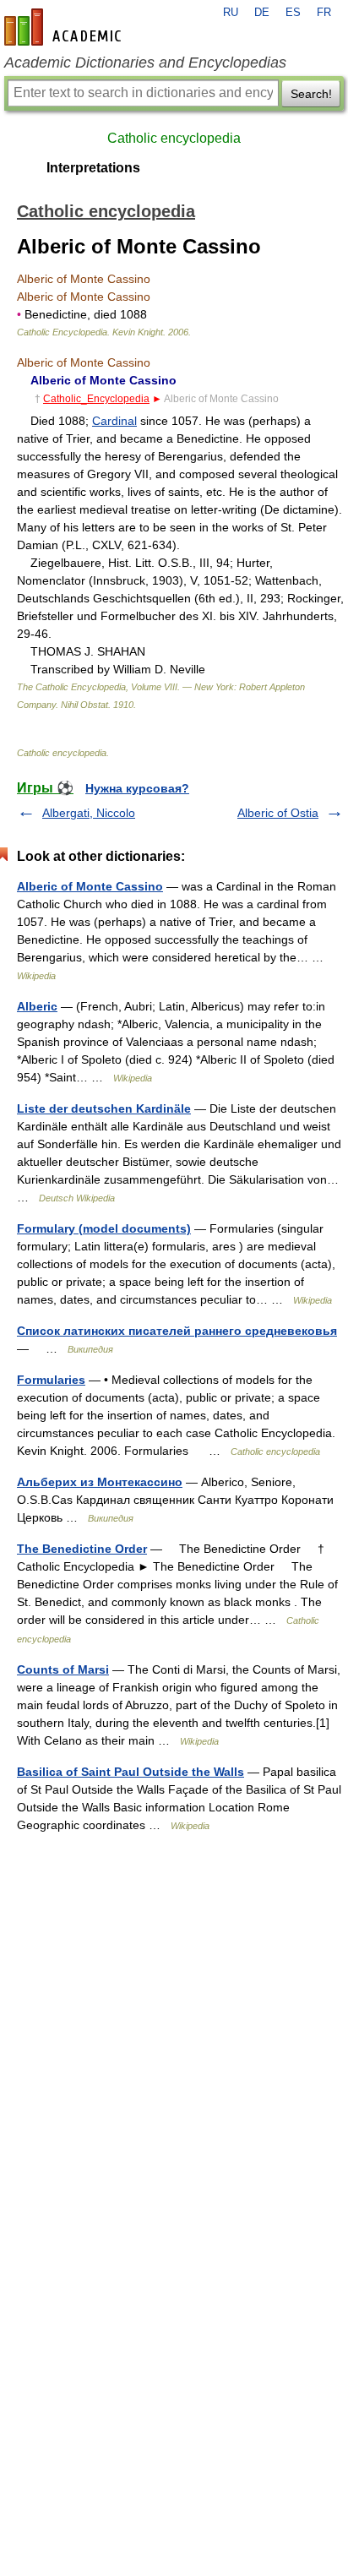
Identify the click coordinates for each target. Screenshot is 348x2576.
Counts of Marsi (63, 1669)
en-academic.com (65, 27)
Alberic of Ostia (278, 813)
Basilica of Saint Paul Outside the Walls (130, 1772)
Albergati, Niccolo (89, 813)
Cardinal (114, 421)
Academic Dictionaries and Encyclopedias (145, 63)
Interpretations (93, 168)
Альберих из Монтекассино (100, 1482)
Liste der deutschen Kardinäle (104, 1108)
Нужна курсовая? (137, 788)
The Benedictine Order (82, 1549)
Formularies (51, 1380)
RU (231, 13)
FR (324, 13)
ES (293, 13)
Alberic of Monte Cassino (90, 886)
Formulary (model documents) (104, 1228)
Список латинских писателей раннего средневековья (177, 1331)
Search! (311, 94)
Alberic (37, 1006)
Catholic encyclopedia (174, 138)
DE (262, 13)
